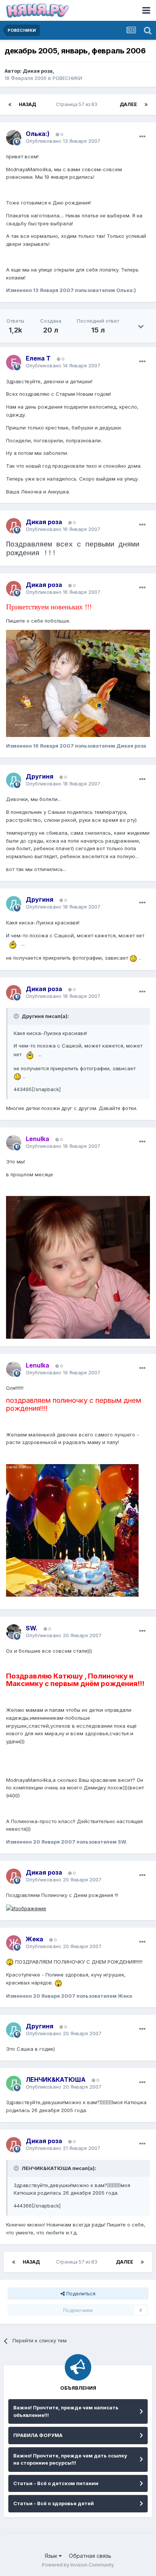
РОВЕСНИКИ (67, 78)
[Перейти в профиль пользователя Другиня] (14, 780)
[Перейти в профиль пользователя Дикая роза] (14, 526)
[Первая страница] (10, 105)
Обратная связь (90, 2556)
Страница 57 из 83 (78, 104)
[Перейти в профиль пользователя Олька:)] (14, 137)
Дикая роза (38, 71)
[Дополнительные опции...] (142, 137)
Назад (27, 104)
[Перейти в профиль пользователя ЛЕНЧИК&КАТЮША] (14, 2083)
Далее (128, 104)
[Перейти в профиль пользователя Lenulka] (14, 1143)
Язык (52, 2556)
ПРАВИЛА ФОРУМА (38, 2435)
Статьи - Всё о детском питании (56, 2483)
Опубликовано (63, 141)
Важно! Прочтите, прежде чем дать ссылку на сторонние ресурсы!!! (70, 2459)
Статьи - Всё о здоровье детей (54, 2503)
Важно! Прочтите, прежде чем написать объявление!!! (66, 2411)
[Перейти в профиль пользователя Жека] (14, 1943)
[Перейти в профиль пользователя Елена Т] (14, 362)
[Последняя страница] (146, 105)
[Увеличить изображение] (13, 944)
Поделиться (80, 2293)
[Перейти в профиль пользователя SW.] (14, 1632)
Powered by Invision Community (78, 2565)
